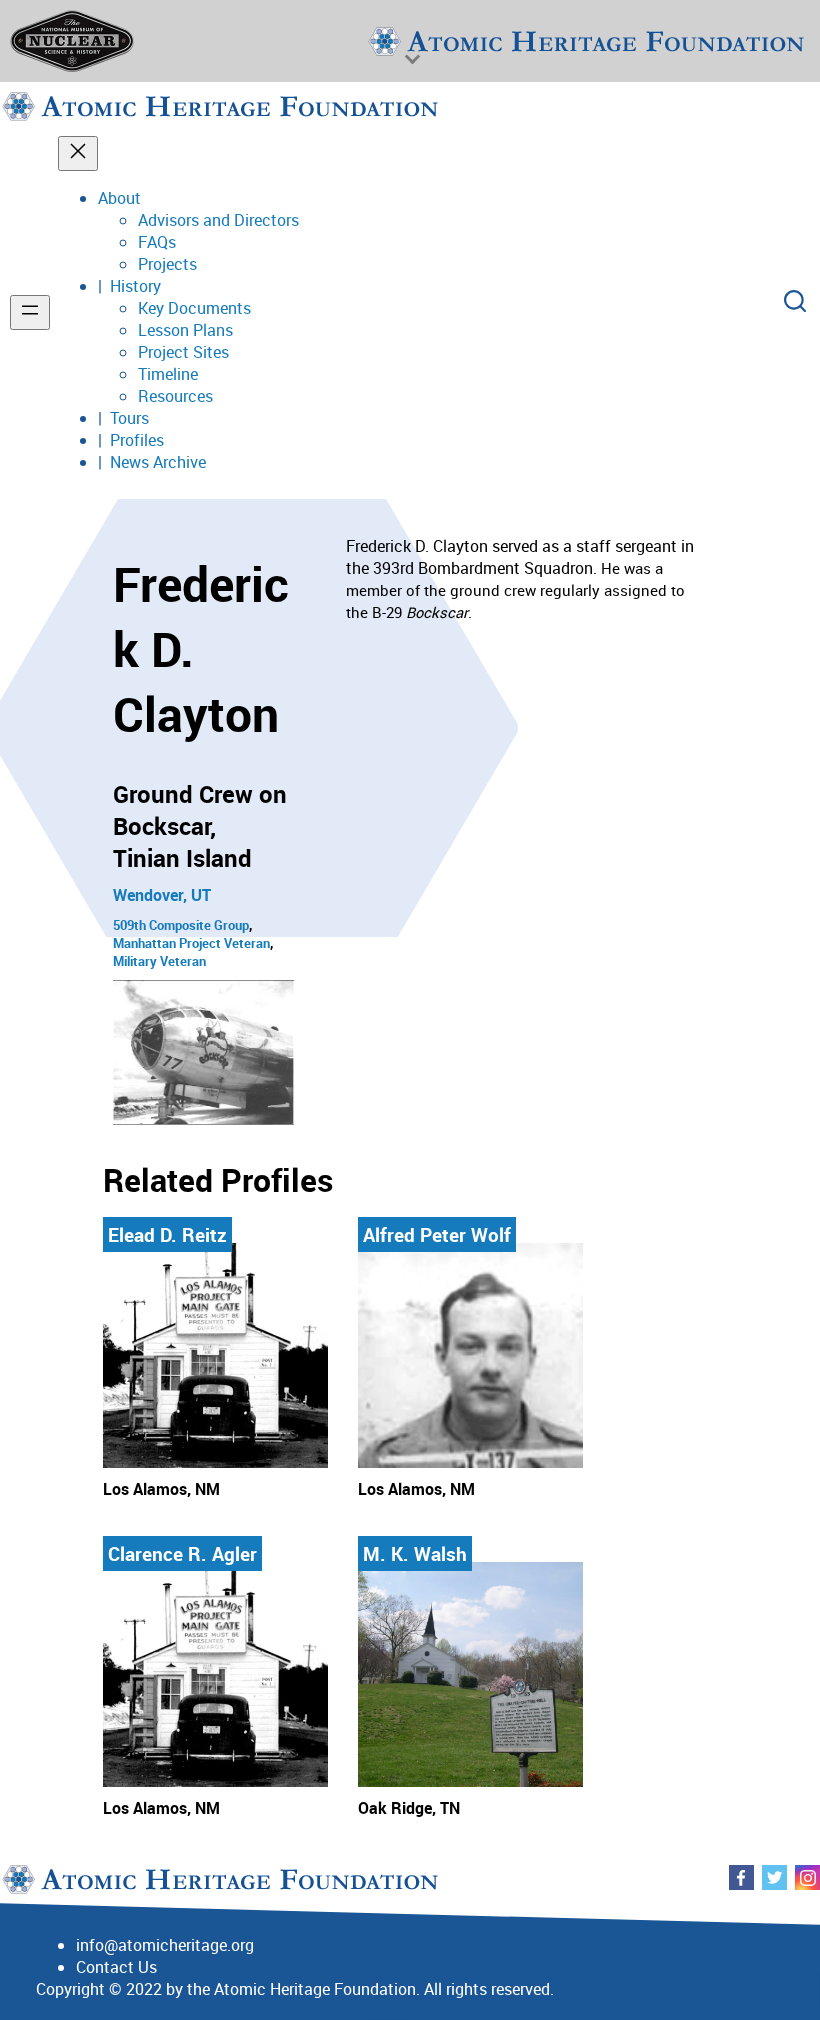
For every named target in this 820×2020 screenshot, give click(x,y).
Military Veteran (159, 961)
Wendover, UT (162, 895)
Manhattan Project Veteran (191, 943)
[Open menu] (30, 312)
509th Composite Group (181, 925)
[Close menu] (78, 153)
